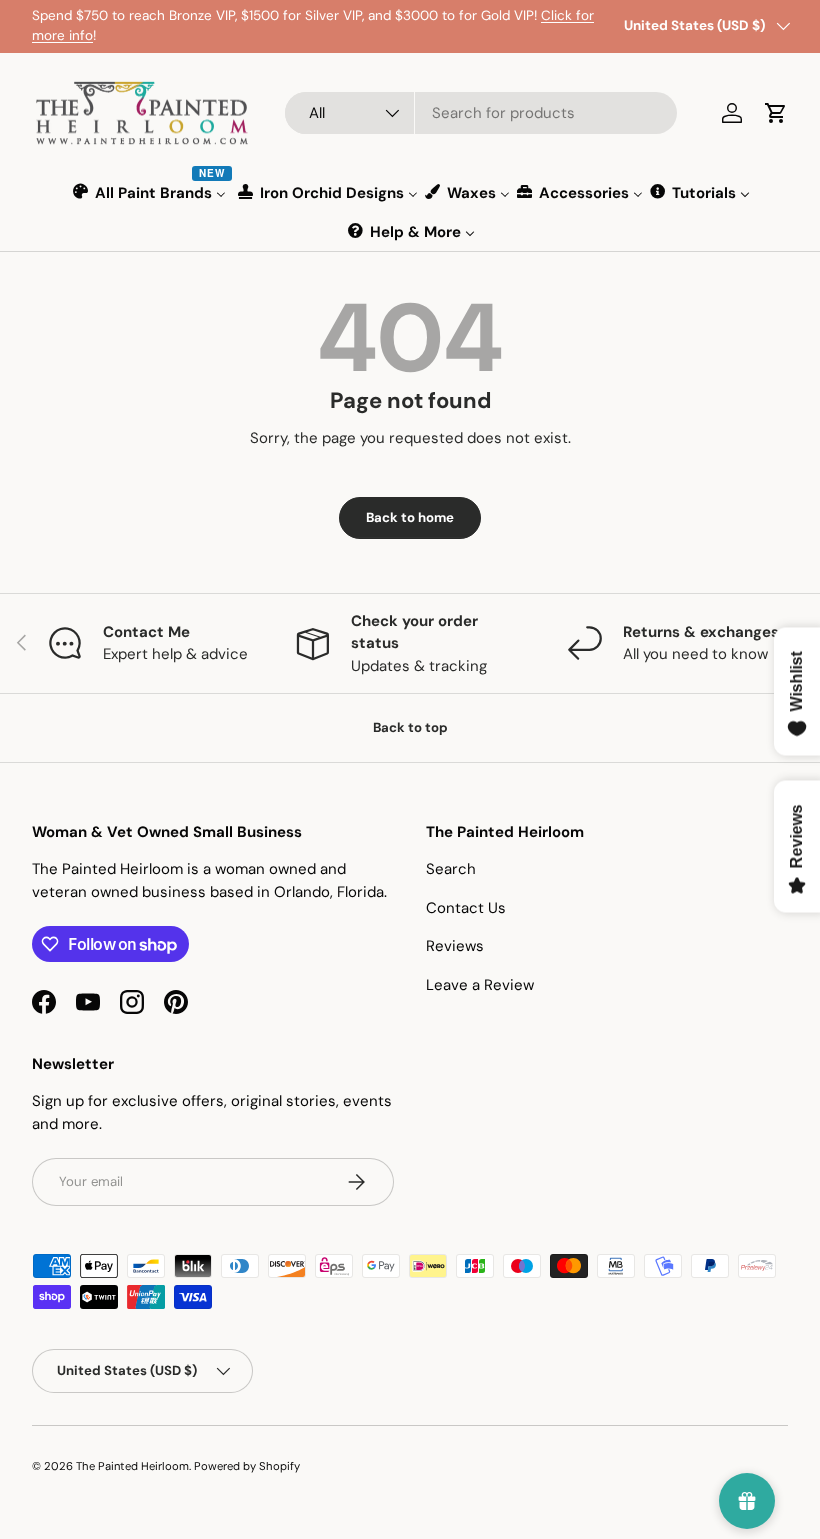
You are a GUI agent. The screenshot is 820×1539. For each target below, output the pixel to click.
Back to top (410, 727)
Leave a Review (480, 985)
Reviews (455, 946)
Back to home (410, 517)
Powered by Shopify (247, 1466)
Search (451, 869)
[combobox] (481, 113)
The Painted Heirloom (132, 1466)
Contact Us (466, 908)
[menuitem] (150, 192)
